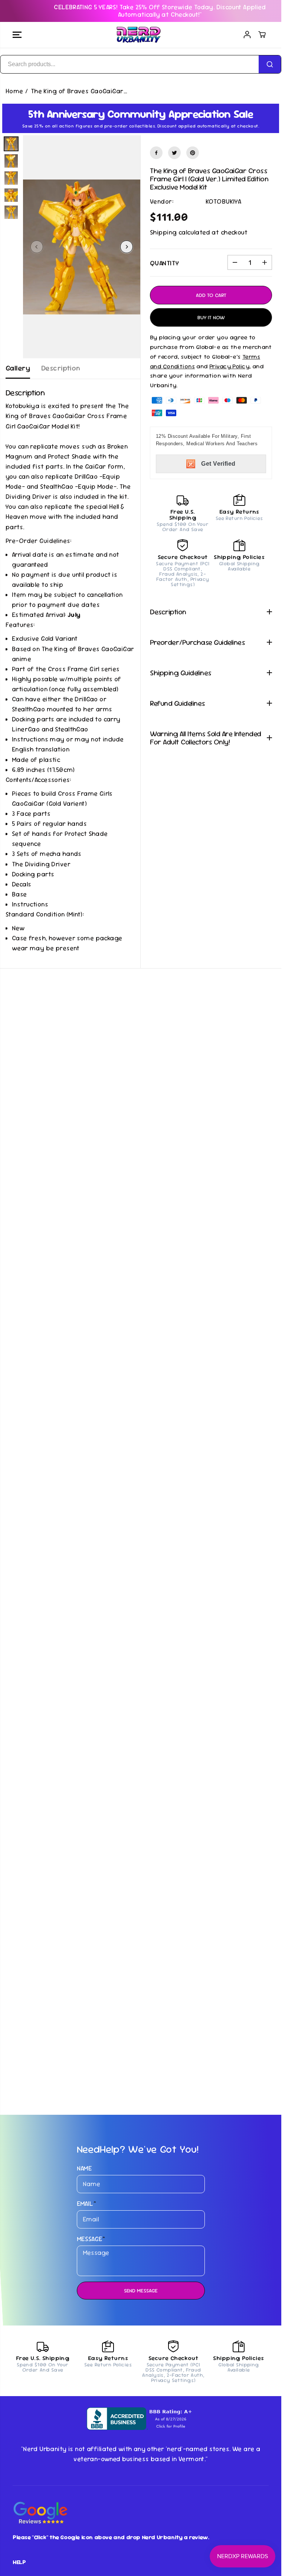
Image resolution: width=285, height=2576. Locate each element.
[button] (17, 35)
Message (91, 2239)
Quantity (164, 263)
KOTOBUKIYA (223, 201)
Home (14, 91)
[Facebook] (156, 153)
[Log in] (247, 35)
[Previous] (37, 247)
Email (87, 2204)
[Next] (127, 247)
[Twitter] (174, 153)
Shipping (163, 232)
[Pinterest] (193, 153)
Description (61, 368)
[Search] (270, 64)
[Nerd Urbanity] (139, 35)
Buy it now (211, 317)
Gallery (18, 368)
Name (85, 2168)
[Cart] (262, 35)
